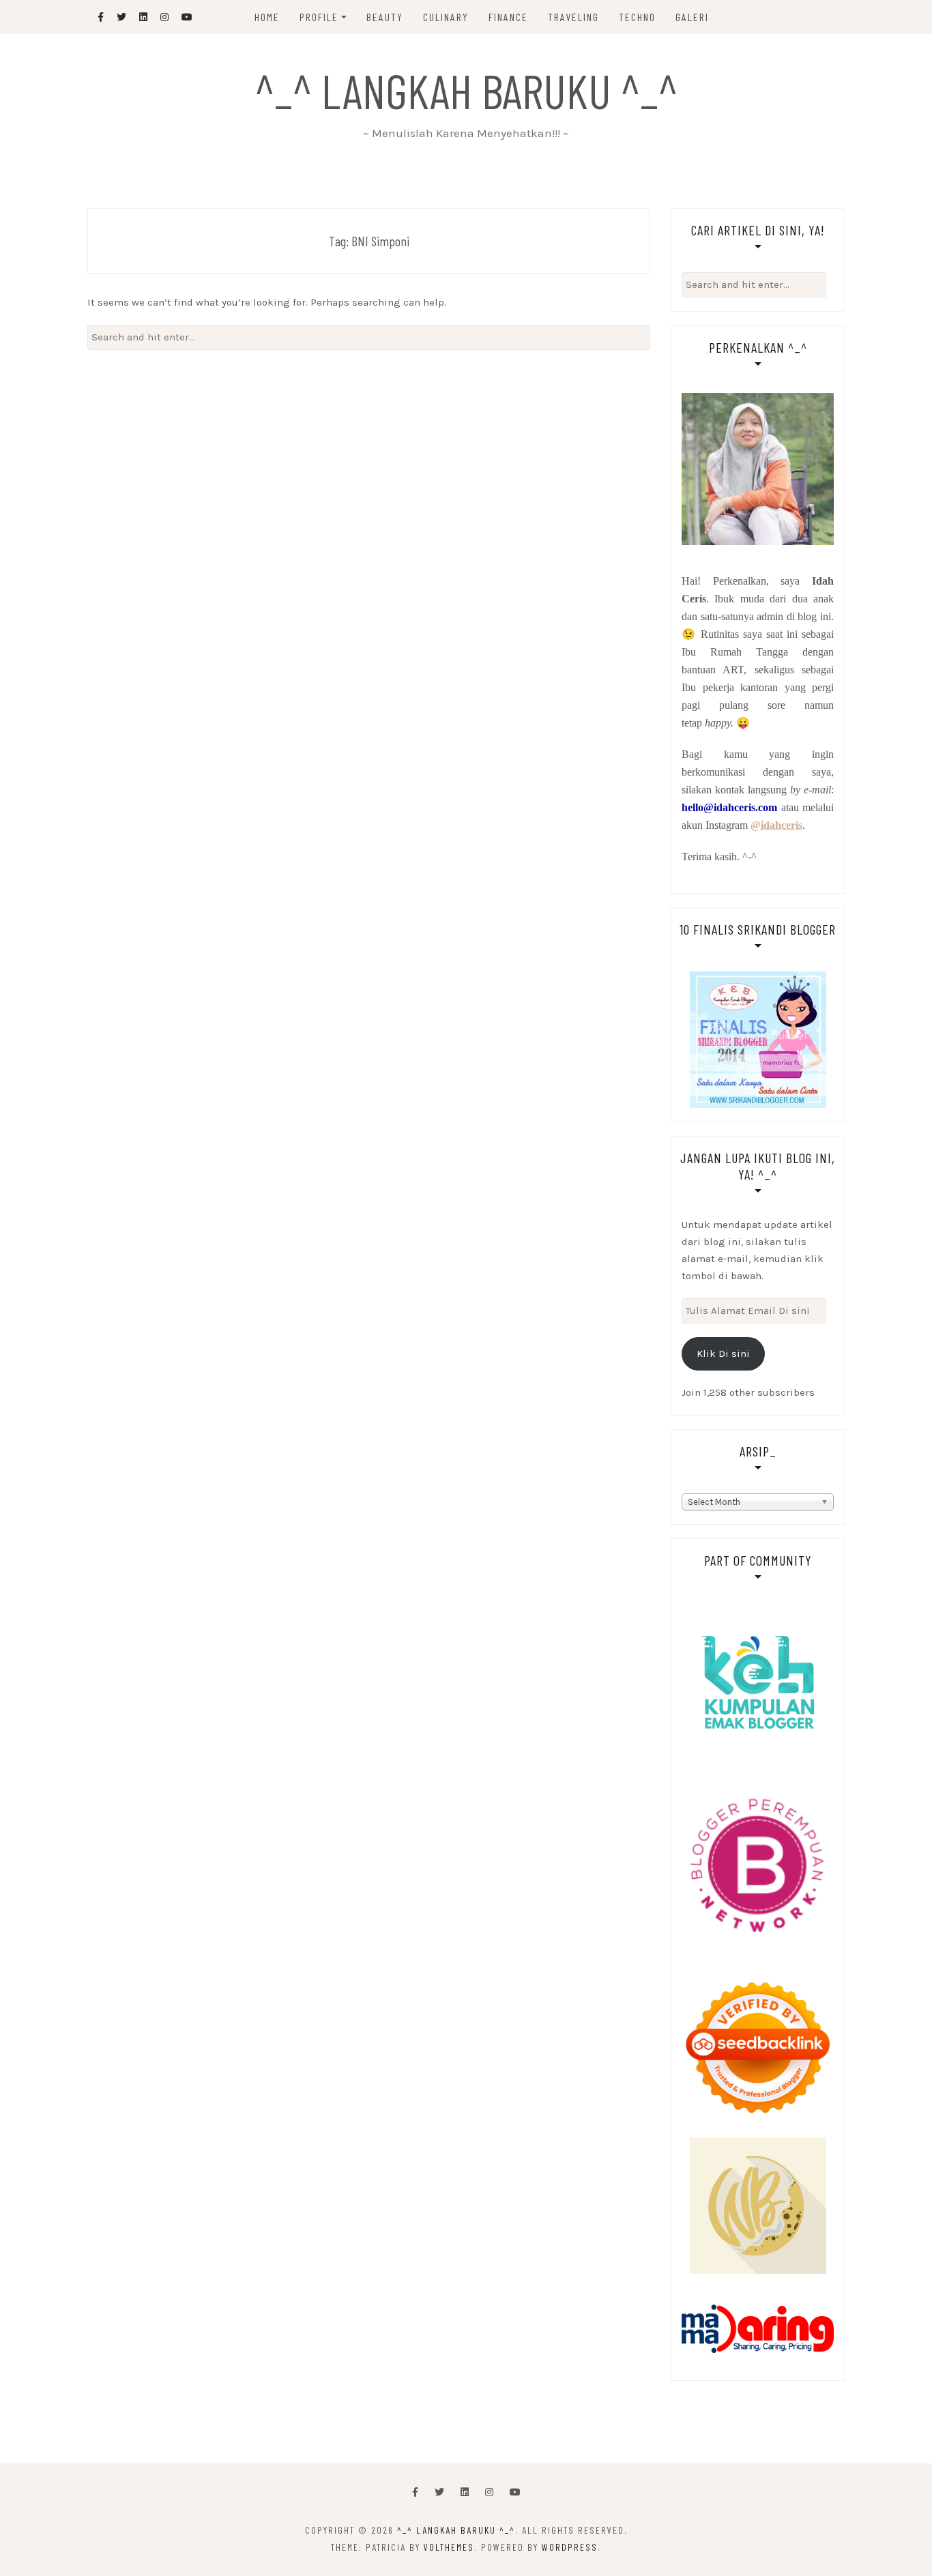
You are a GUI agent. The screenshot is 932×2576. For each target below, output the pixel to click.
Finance (508, 17)
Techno (637, 17)
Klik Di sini (723, 1353)
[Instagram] (489, 2492)
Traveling (573, 17)
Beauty (385, 17)
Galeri (692, 17)
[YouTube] (515, 2492)
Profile (319, 17)
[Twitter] (439, 2492)
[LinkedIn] (465, 2492)
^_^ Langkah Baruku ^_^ (466, 90)
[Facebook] (415, 2492)
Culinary (446, 17)
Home (267, 17)
